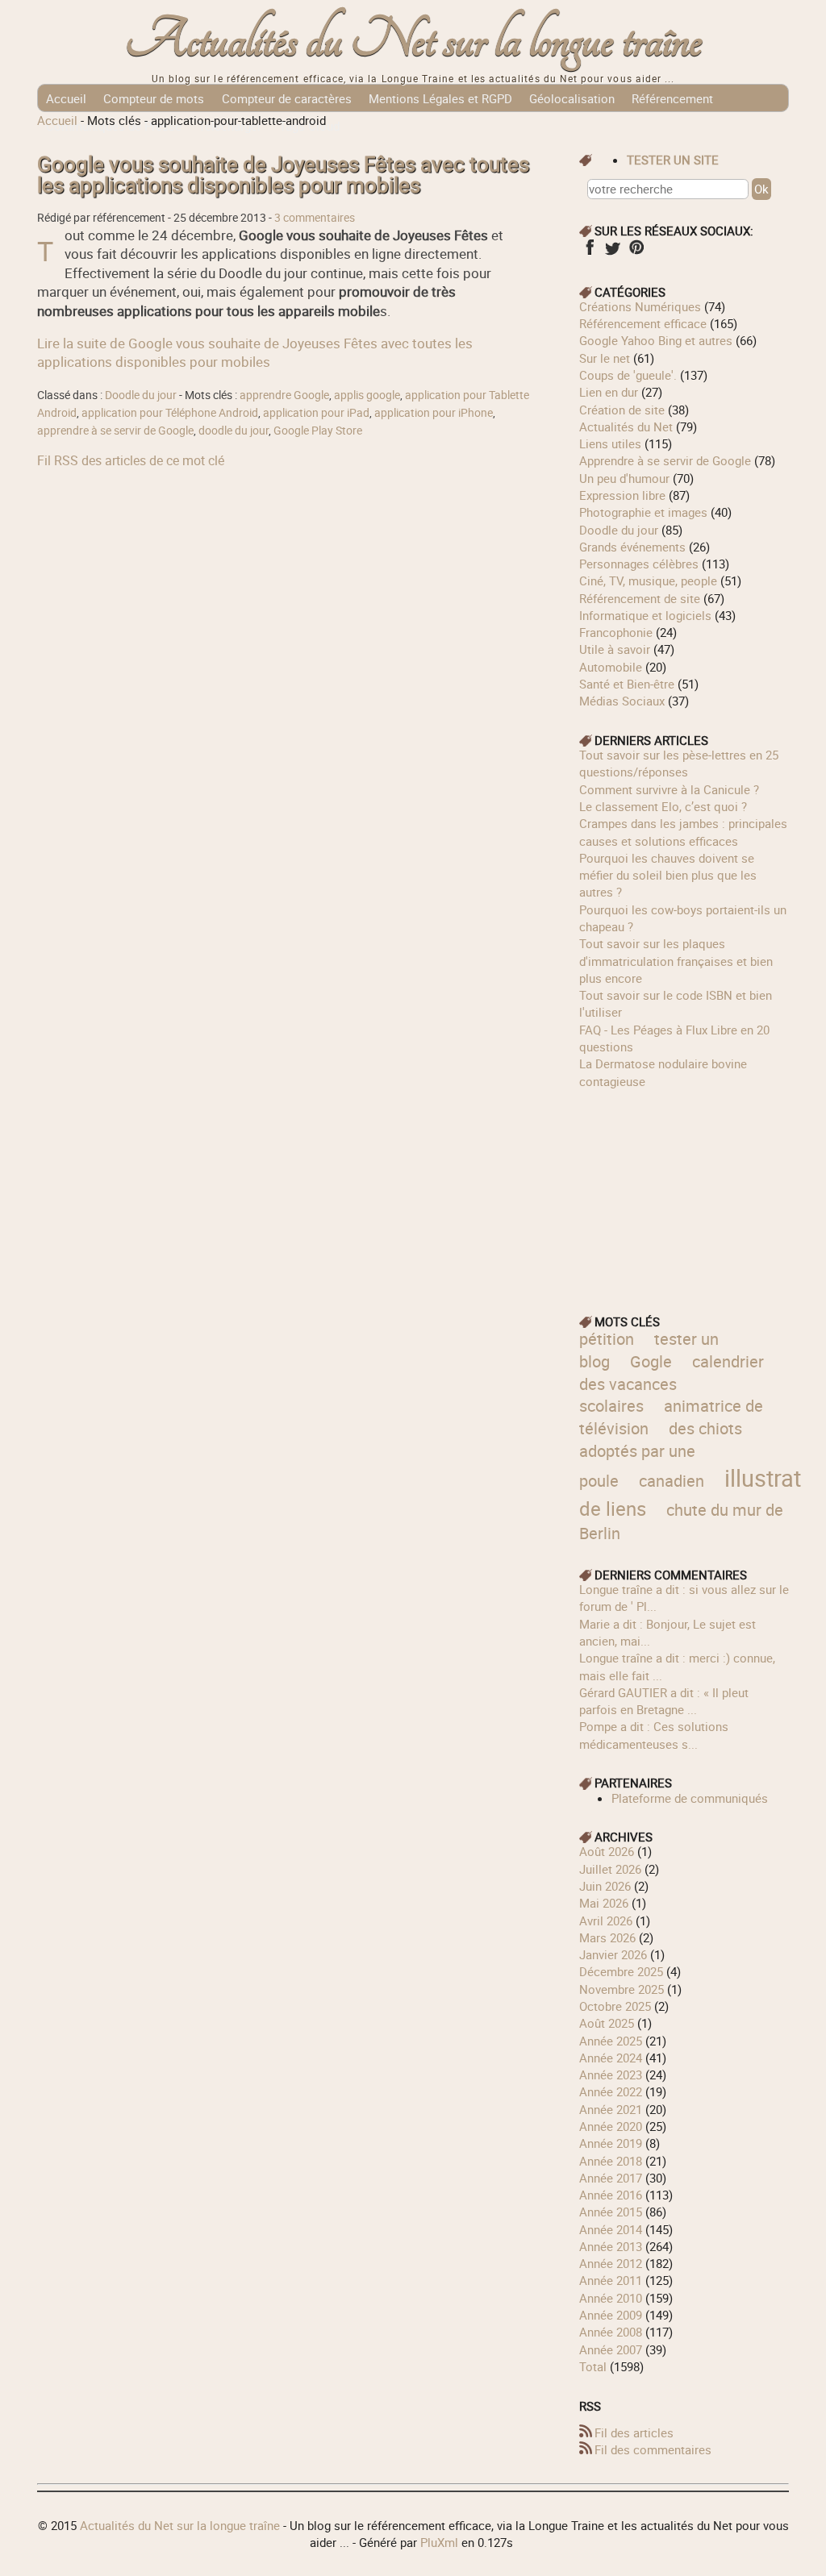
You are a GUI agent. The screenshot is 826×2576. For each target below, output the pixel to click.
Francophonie (616, 632)
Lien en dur (609, 392)
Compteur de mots (154, 98)
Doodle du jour (141, 395)
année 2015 (611, 2212)
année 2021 (611, 2109)
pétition (607, 1339)
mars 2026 (607, 1937)
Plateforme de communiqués (690, 1798)
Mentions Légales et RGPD (440, 98)
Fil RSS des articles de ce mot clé (131, 460)
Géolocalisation (572, 98)
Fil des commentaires (653, 2449)
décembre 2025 (621, 1971)
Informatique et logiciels (645, 615)
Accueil (66, 98)
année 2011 (611, 2280)
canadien (672, 1481)
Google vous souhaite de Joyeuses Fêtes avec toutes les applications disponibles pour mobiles (283, 175)
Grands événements (632, 547)
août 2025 (607, 2023)
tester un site (673, 160)
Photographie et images (643, 512)
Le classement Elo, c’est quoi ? (663, 806)
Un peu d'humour (624, 478)
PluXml (439, 2542)
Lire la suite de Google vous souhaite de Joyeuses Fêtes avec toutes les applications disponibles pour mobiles (255, 352)
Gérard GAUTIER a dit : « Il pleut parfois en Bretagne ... (664, 1701)
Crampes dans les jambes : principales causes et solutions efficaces (683, 832)
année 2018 (611, 2161)
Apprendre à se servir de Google (665, 460)
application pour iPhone (434, 413)
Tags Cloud (309, 126)
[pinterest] (636, 252)
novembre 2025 (622, 1989)
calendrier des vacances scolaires (672, 1384)
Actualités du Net (626, 427)
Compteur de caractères (287, 98)
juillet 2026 (610, 1869)
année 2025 (611, 2041)
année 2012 (611, 2263)
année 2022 (611, 2091)
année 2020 (611, 2126)
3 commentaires (315, 218)
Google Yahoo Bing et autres (656, 340)
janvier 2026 (613, 1954)
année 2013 (611, 2246)
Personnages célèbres (639, 564)
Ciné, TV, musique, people (648, 581)
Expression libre (622, 495)
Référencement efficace (643, 323)
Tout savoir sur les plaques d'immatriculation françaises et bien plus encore (676, 961)
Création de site (622, 410)
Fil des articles (634, 2432)
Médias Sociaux (622, 701)
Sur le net (605, 358)
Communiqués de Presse (114, 126)
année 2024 (611, 2058)
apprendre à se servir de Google (115, 431)
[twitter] (613, 252)
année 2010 (611, 2298)
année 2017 (611, 2178)
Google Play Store (318, 431)
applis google (367, 395)
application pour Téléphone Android (170, 413)
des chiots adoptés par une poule (661, 1454)
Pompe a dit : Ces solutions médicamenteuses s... (654, 1735)
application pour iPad (316, 413)
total (594, 2366)
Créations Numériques (640, 306)
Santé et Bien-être (627, 684)
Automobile (611, 667)
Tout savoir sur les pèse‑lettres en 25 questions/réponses (679, 763)
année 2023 (611, 2075)
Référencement (672, 98)
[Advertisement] (684, 1191)
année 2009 (611, 2315)
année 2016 (611, 2195)
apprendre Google (284, 395)
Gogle (651, 1361)
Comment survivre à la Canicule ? (669, 789)
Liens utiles (610, 443)
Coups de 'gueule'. (628, 375)
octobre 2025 (615, 2006)
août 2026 (607, 1851)
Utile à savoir (615, 649)
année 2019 (611, 2143)
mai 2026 (604, 1903)
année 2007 (611, 2349)
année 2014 (611, 2229)
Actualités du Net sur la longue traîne (413, 41)
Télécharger (230, 126)
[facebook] (589, 252)
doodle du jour (234, 431)
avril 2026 (606, 1921)
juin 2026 (605, 1886)
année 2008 (611, 2332)
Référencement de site (640, 598)
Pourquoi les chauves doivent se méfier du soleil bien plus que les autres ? (668, 875)
